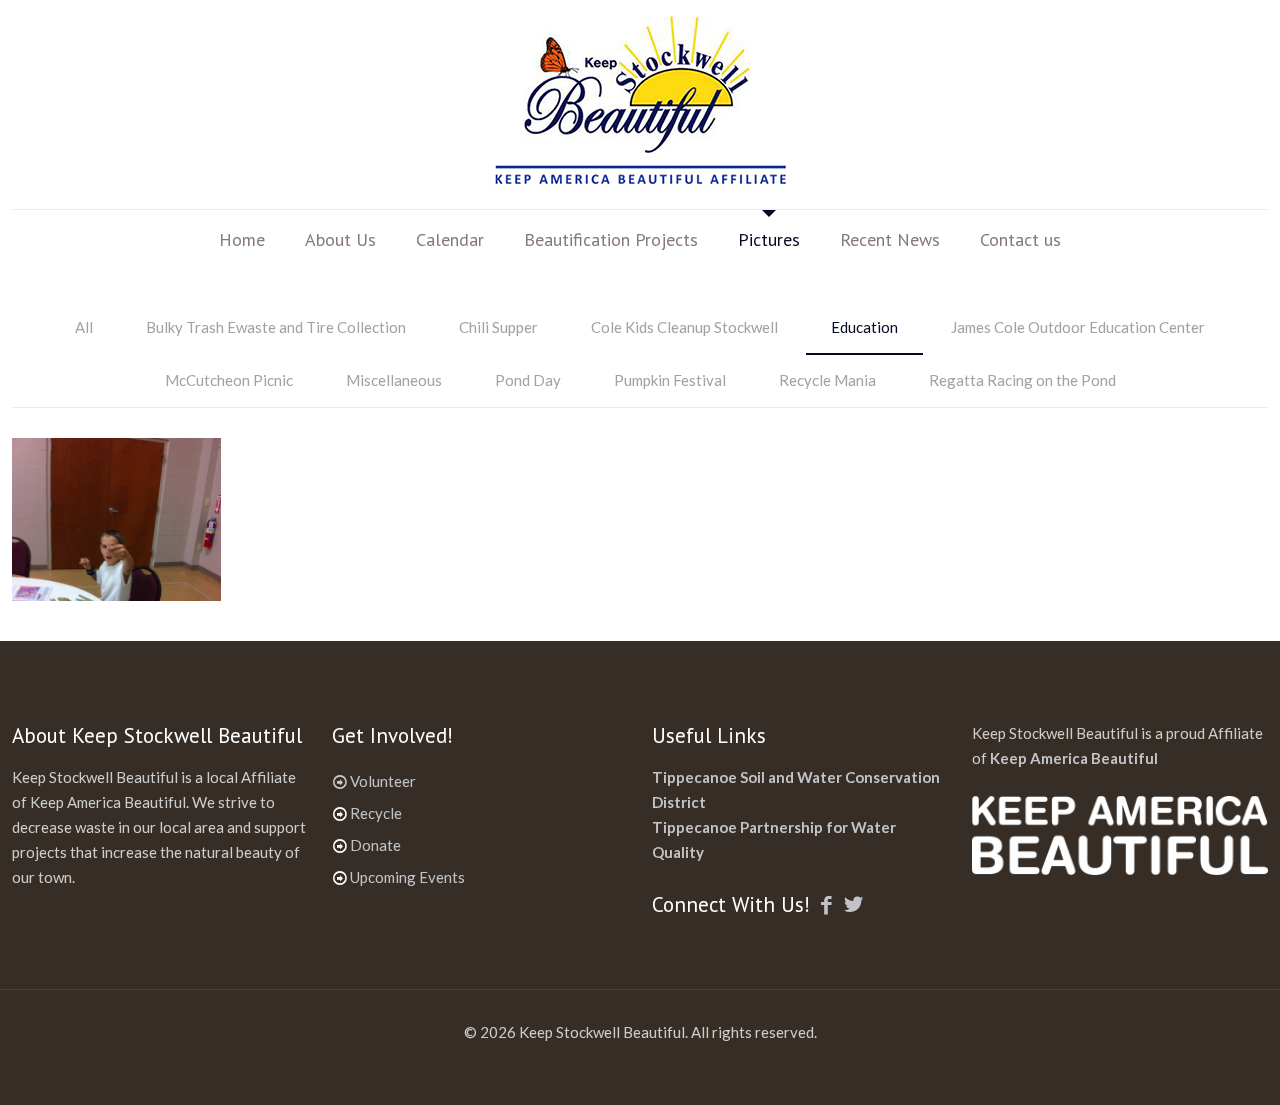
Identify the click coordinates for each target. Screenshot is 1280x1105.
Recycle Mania (827, 380)
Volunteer (383, 781)
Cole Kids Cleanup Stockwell (684, 327)
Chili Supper (498, 327)
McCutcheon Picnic (229, 380)
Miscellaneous (394, 380)
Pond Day (528, 380)
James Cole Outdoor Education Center (1078, 327)
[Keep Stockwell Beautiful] (640, 104)
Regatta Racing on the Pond (1022, 380)
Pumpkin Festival (670, 380)
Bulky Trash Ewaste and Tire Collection (276, 327)
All (84, 327)
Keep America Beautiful (1074, 758)
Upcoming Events (407, 877)
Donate (375, 845)
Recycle (376, 813)
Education (864, 327)
